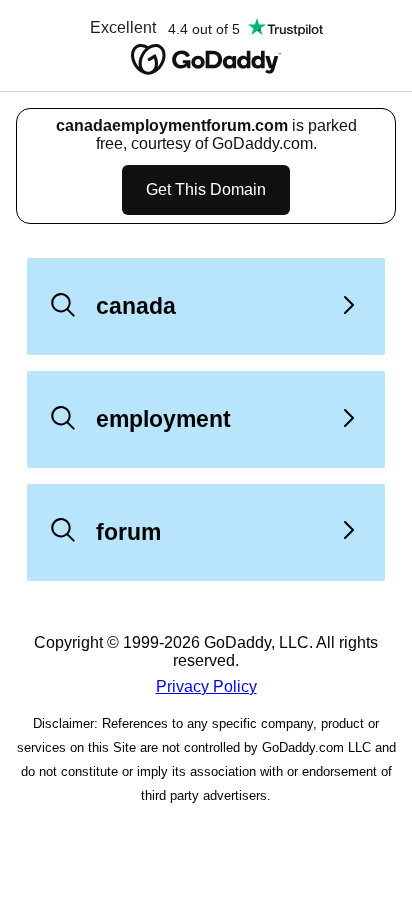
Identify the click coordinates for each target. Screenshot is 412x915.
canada (136, 306)
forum (128, 532)
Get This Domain (206, 189)
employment (163, 419)
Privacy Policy (206, 686)
